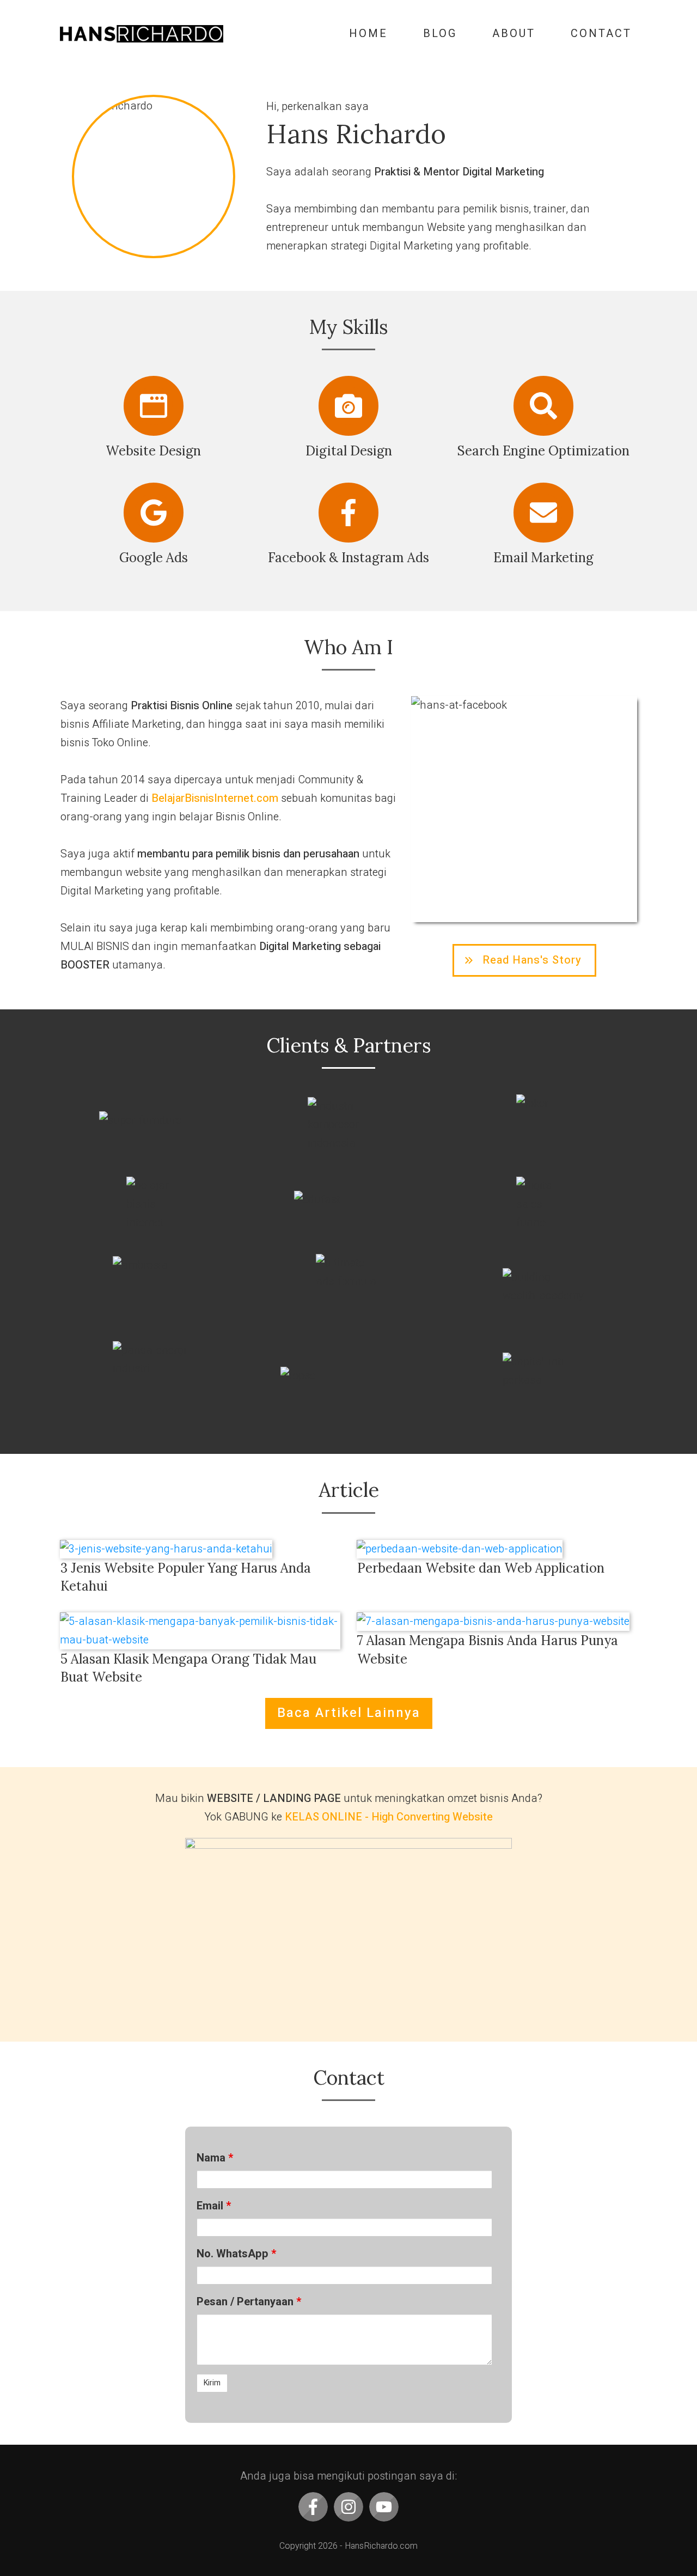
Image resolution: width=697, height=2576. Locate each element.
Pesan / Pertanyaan (249, 2302)
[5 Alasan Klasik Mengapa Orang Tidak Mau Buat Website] (200, 1631)
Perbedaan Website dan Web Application (481, 1568)
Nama (215, 2158)
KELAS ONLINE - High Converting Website (389, 1817)
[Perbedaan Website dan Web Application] (497, 1549)
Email (214, 2206)
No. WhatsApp (236, 2254)
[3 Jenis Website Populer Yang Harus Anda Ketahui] (200, 1549)
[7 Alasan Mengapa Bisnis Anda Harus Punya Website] (497, 1622)
